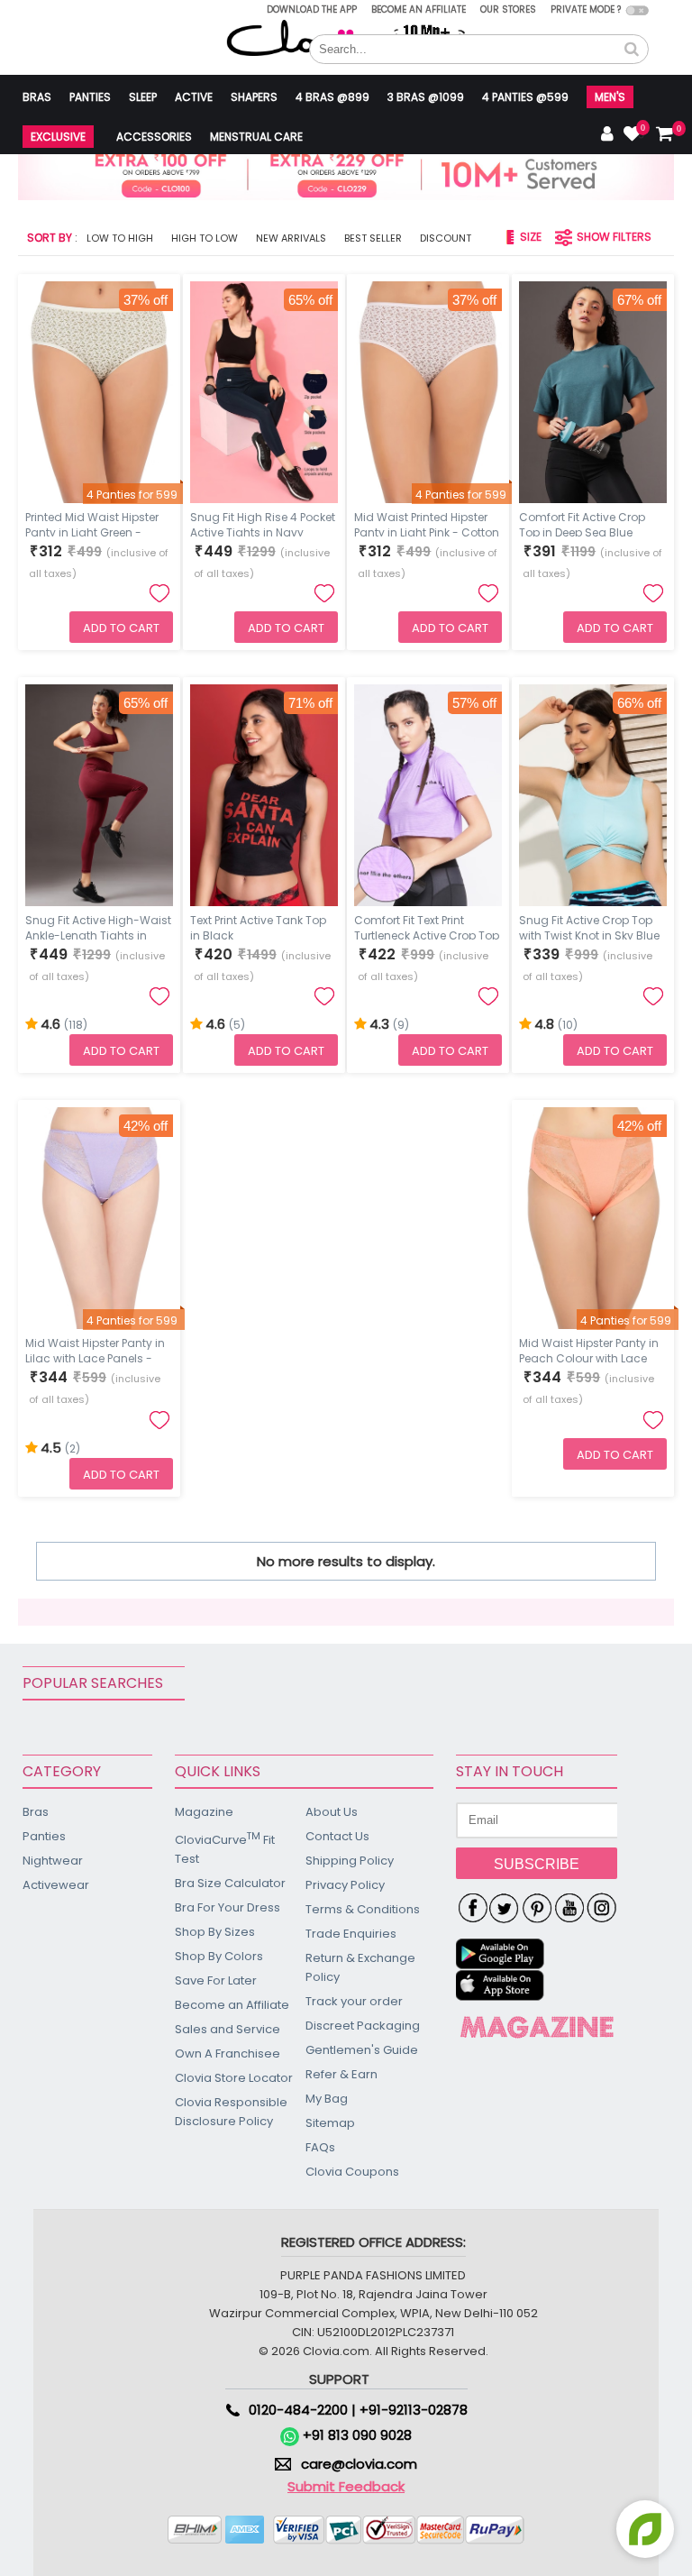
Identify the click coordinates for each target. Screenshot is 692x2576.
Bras (37, 97)
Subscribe (537, 1864)
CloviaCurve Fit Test (225, 1848)
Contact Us (337, 1836)
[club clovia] (537, 2027)
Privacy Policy (345, 1885)
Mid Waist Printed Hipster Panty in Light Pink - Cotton (427, 523)
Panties (90, 97)
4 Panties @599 (525, 97)
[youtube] (569, 1909)
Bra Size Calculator (230, 1883)
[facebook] (472, 1909)
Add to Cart (121, 628)
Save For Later (216, 1980)
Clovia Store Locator (234, 2078)
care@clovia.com (359, 2464)
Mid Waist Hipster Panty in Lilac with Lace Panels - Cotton (95, 1349)
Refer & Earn (341, 2074)
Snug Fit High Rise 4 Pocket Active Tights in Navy (263, 523)
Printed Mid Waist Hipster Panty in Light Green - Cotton (92, 523)
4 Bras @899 (332, 97)
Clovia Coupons (352, 2172)
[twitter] (505, 1909)
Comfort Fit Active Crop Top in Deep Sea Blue (582, 523)
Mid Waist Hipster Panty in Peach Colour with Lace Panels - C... (589, 1349)
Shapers (254, 97)
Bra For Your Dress (228, 1907)
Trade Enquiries (351, 1934)
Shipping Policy (350, 1861)
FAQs (320, 2147)
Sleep (143, 97)
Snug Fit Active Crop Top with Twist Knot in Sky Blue (589, 926)
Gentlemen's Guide (362, 2050)
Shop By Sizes (215, 1932)
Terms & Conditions (363, 1909)
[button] (632, 50)
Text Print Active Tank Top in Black (258, 926)
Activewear (56, 1885)
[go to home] (302, 37)
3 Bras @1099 (426, 97)
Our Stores (508, 9)
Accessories (154, 137)
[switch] (637, 10)
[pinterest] (537, 1909)
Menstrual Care (256, 137)
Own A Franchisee (228, 2053)
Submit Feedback (346, 2486)
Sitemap (330, 2123)
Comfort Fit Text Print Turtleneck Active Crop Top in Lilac (427, 926)
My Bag (327, 2099)
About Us (332, 1812)
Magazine (204, 1812)
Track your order (354, 2001)
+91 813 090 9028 (355, 2435)
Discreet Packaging (363, 2026)
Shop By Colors (219, 1956)
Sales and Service (228, 2029)
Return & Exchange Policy (360, 1967)
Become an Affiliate (419, 9)
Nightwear (53, 1861)
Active (194, 97)
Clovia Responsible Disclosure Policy (231, 2112)
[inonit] (602, 1909)
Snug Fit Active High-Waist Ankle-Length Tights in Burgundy (98, 926)
